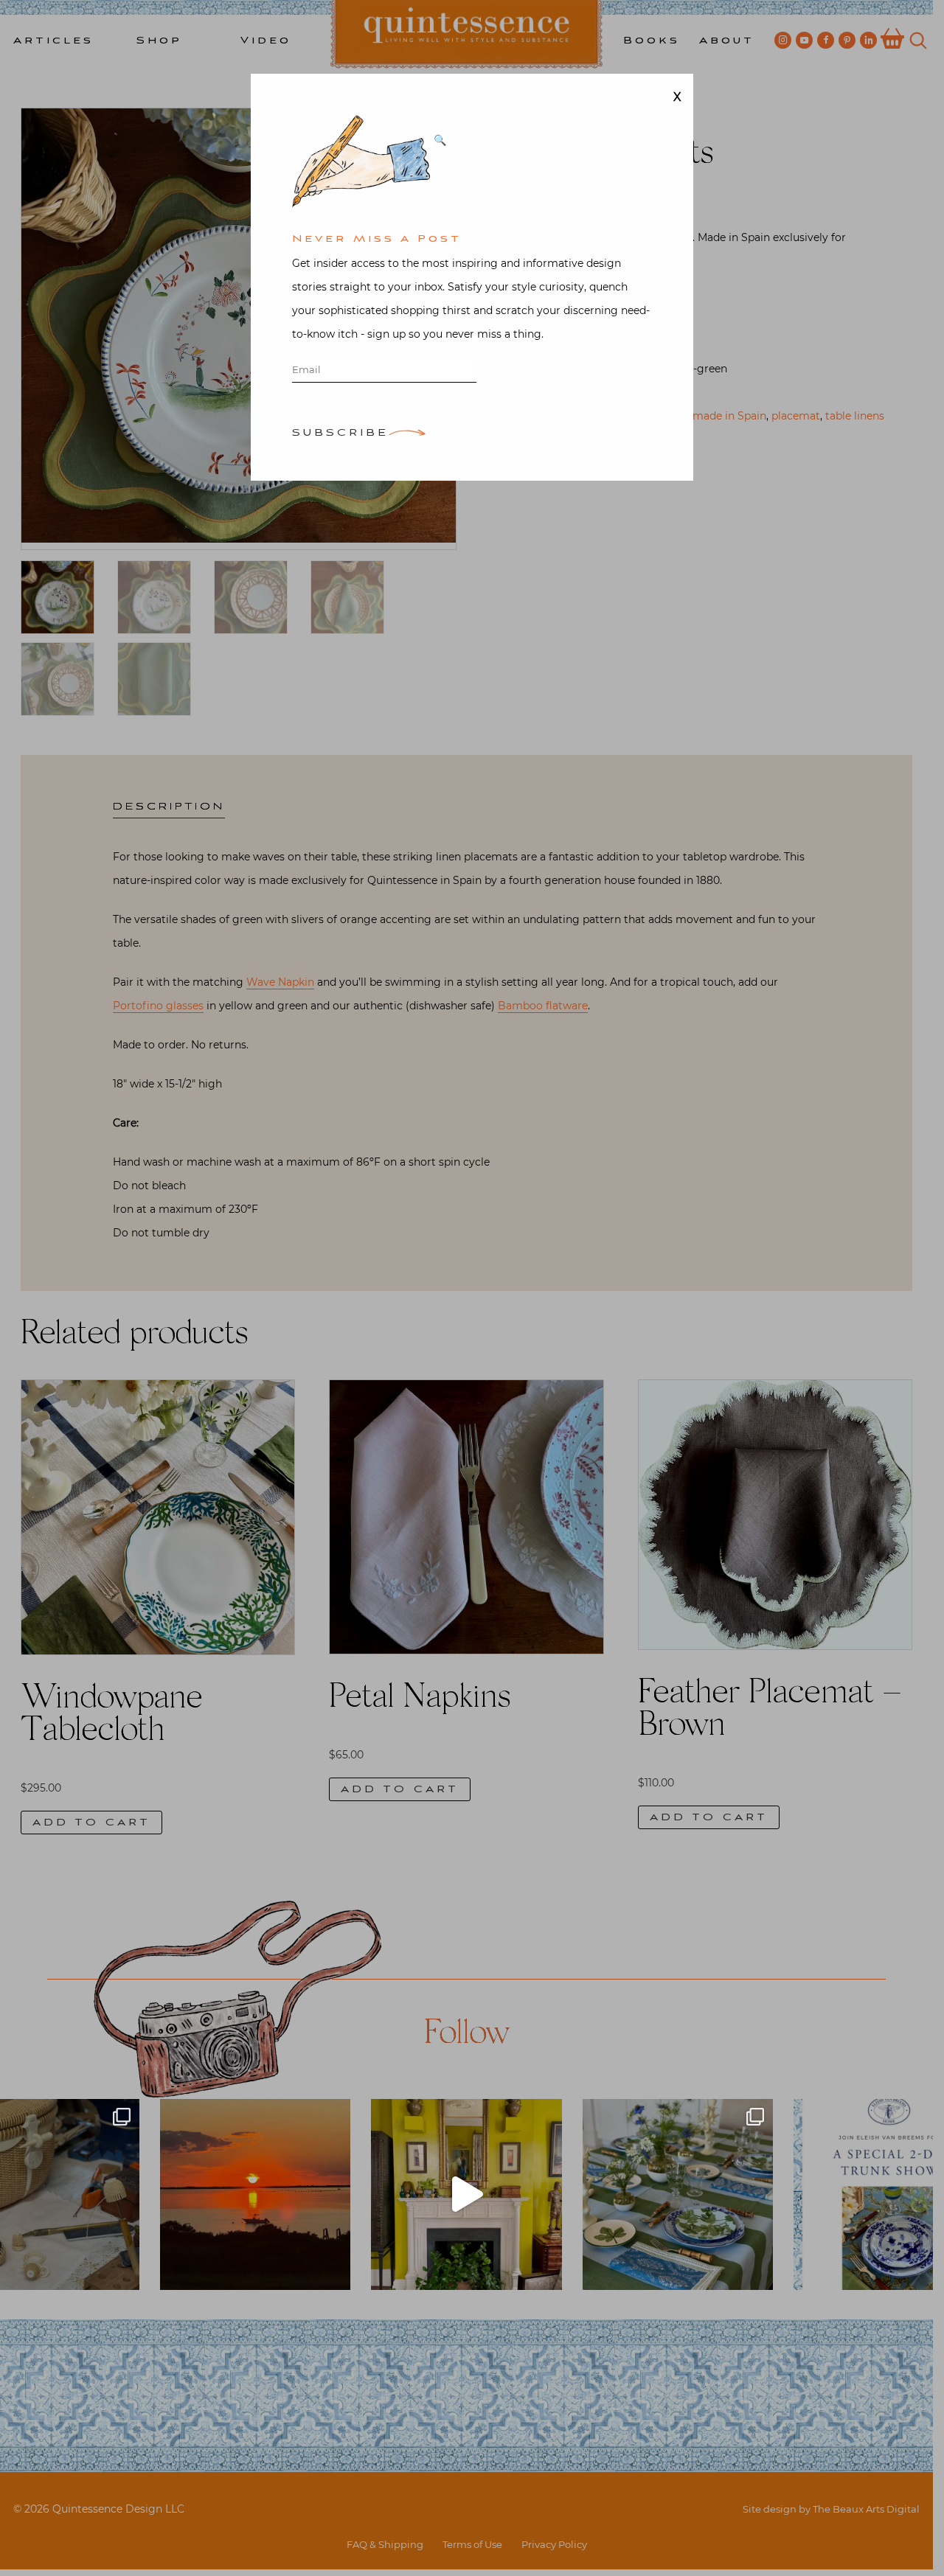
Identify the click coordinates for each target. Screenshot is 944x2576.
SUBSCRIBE (340, 434)
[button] (440, 140)
